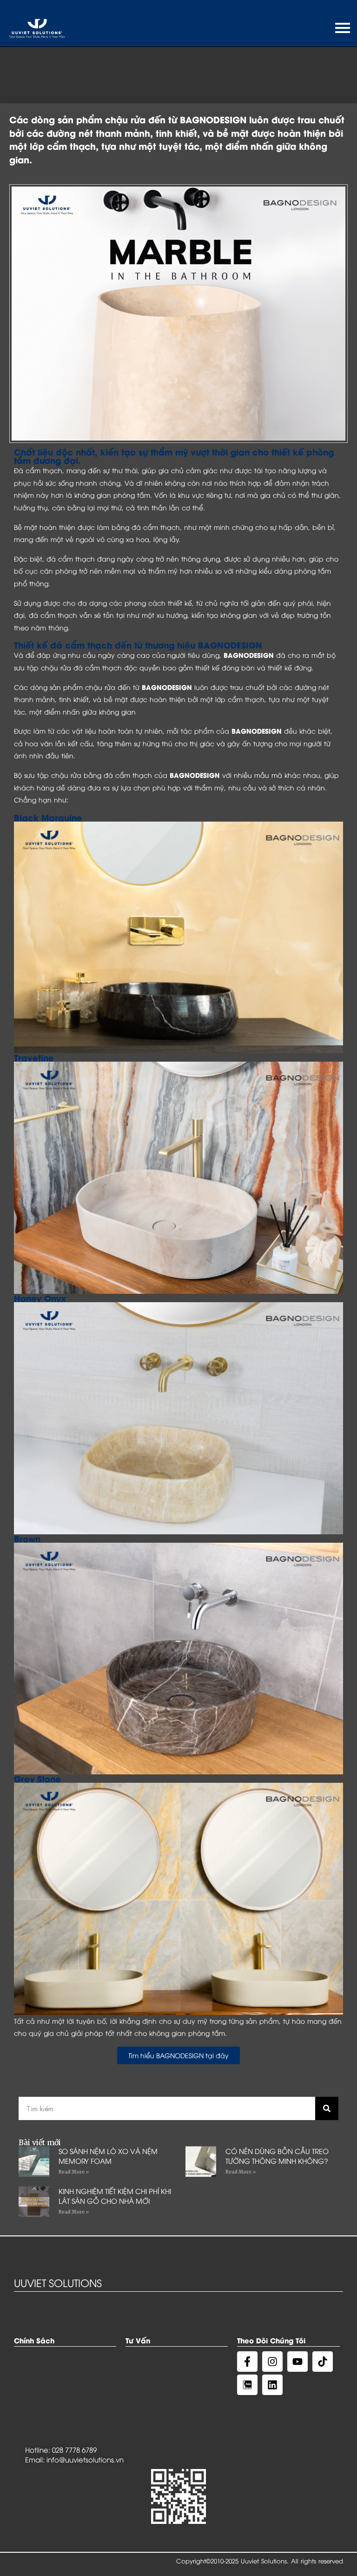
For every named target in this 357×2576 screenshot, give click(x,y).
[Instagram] (272, 2362)
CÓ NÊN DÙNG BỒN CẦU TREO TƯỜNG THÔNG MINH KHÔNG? (277, 2156)
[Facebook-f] (247, 2362)
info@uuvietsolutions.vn (85, 2459)
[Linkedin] (272, 2385)
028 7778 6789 (74, 2449)
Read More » (74, 2172)
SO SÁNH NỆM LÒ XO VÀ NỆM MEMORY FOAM (108, 2156)
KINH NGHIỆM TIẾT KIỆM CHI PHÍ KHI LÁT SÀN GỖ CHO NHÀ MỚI (115, 2196)
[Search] (327, 2108)
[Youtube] (297, 2362)
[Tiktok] (323, 2362)
